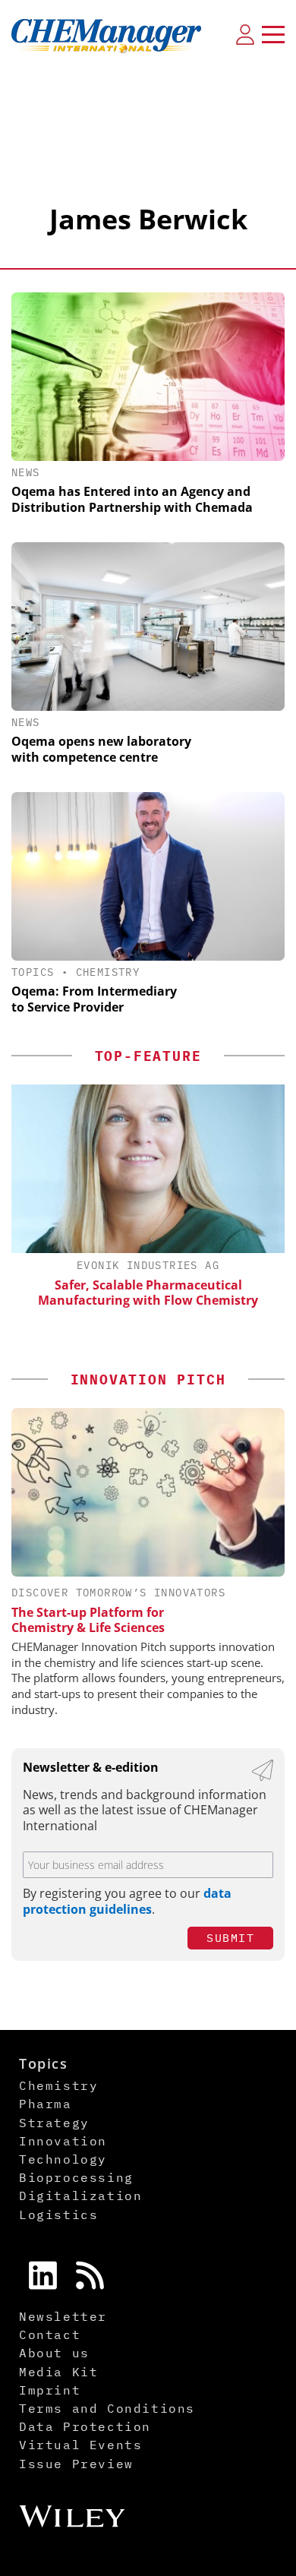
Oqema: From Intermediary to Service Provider (94, 999)
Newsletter (63, 2316)
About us (54, 2353)
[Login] (245, 34)
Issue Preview (76, 2464)
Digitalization (80, 2196)
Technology (63, 2159)
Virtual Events (80, 2445)
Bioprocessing (76, 2177)
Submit (230, 1938)
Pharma (46, 2104)
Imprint (50, 2390)
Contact (50, 2334)
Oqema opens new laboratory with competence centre (101, 749)
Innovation (63, 2141)
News (26, 472)
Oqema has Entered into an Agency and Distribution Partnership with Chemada (132, 499)
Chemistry (108, 972)
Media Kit (58, 2372)
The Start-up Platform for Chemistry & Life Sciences (88, 1620)
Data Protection (85, 2426)
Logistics (58, 2215)
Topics (33, 972)
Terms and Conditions (107, 2408)
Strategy (54, 2123)
